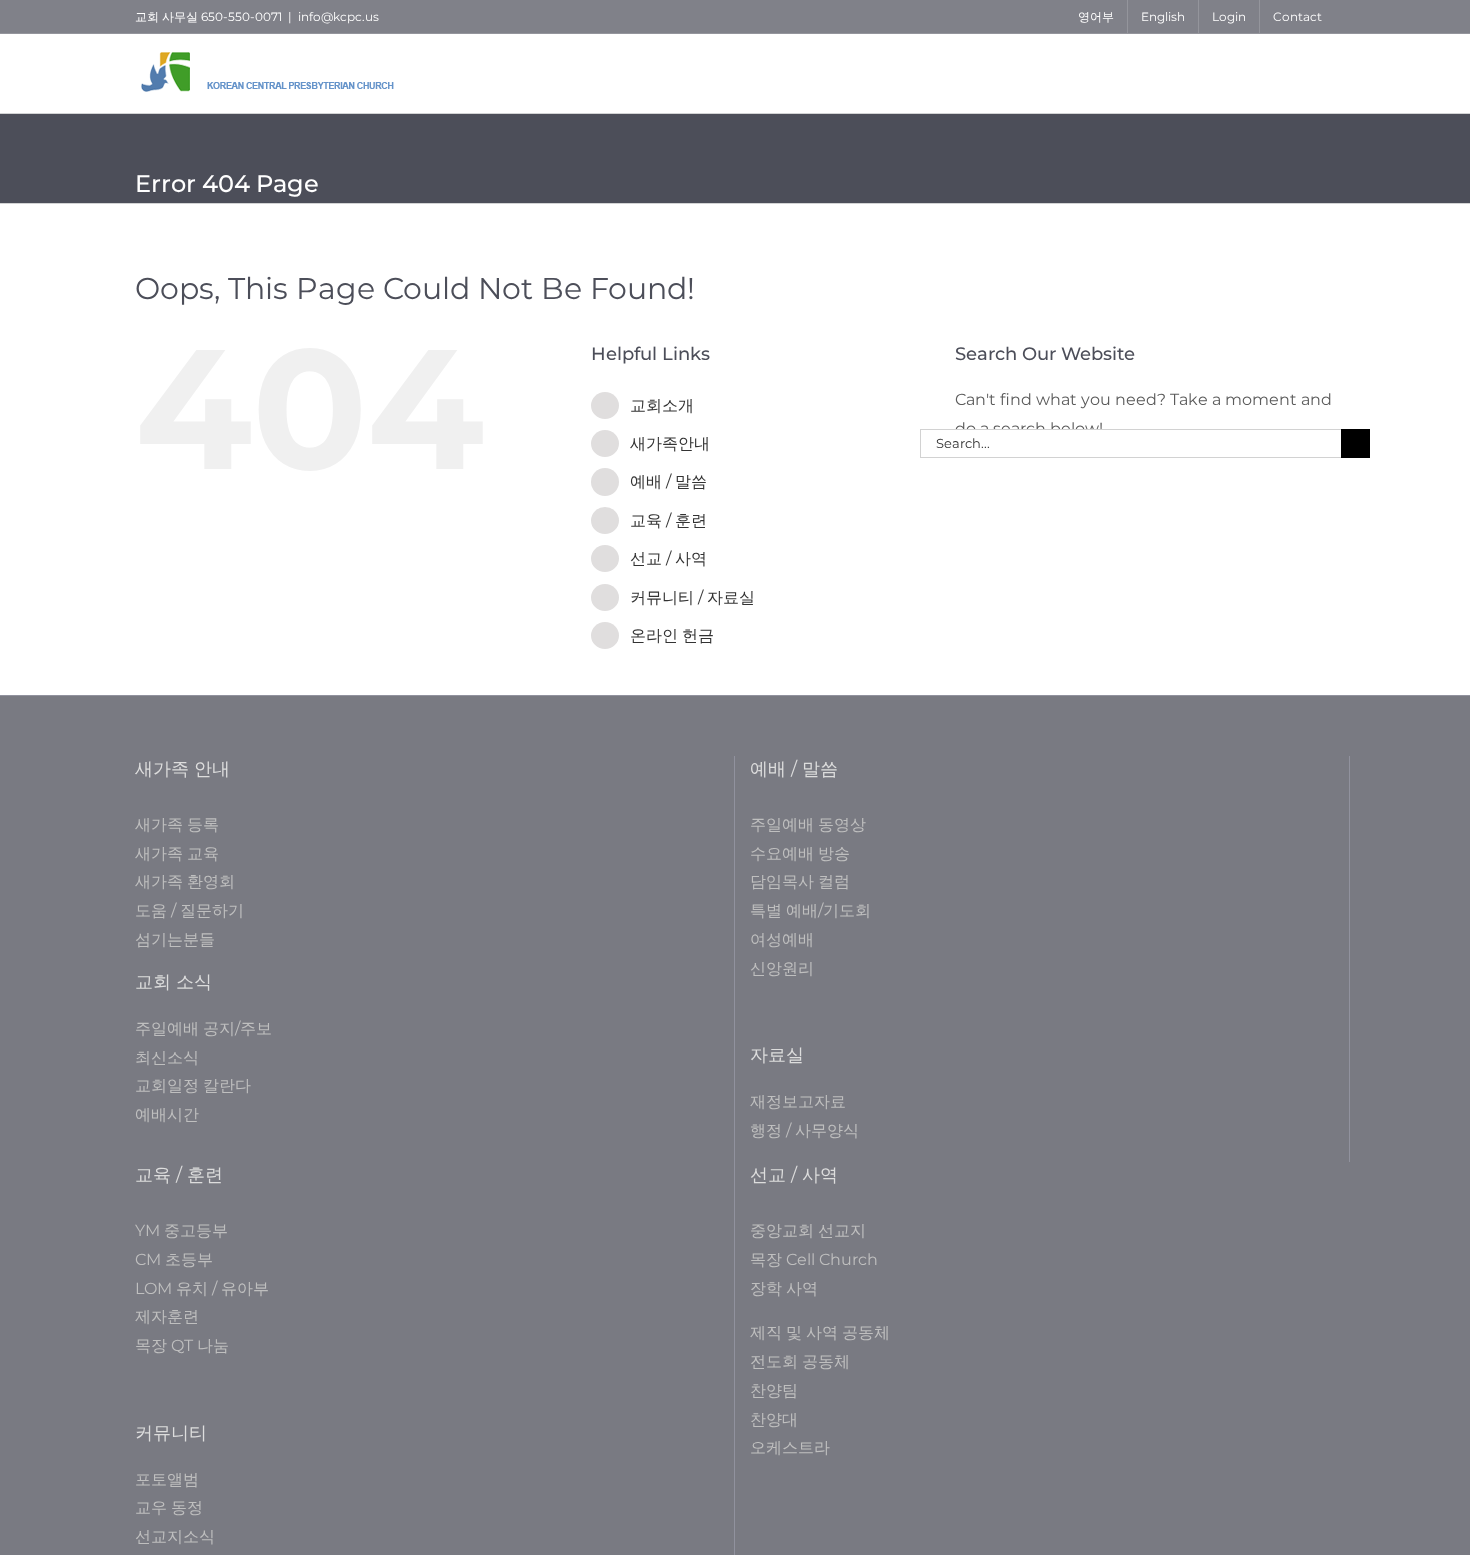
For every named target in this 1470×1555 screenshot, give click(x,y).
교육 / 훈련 (668, 520)
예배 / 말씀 (668, 481)
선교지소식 (175, 1536)
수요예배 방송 (800, 853)
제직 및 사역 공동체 (820, 1332)
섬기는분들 (175, 939)
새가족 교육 (177, 853)
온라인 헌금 (672, 635)
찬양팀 (774, 1390)
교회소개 (662, 405)
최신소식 (167, 1057)
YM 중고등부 (181, 1230)
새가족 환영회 (185, 881)
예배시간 (167, 1114)
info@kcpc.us (338, 16)
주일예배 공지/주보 (203, 1028)
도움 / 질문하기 (189, 910)
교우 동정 (169, 1507)
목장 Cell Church (814, 1259)
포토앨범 (167, 1479)
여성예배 (782, 939)
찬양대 (774, 1419)
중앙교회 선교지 (808, 1230)
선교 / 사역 (668, 558)
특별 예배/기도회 (810, 910)
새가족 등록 (177, 824)
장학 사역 (784, 1288)
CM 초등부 (174, 1259)
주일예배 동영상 (808, 824)
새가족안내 (670, 443)
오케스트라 (790, 1447)
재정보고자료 (798, 1101)
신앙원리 (782, 968)
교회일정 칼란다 (193, 1085)
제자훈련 (167, 1316)
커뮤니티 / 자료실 (692, 597)
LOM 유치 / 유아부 (202, 1288)
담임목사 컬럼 (800, 881)
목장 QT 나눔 (182, 1345)
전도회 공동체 (800, 1361)
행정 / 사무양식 (804, 1130)
